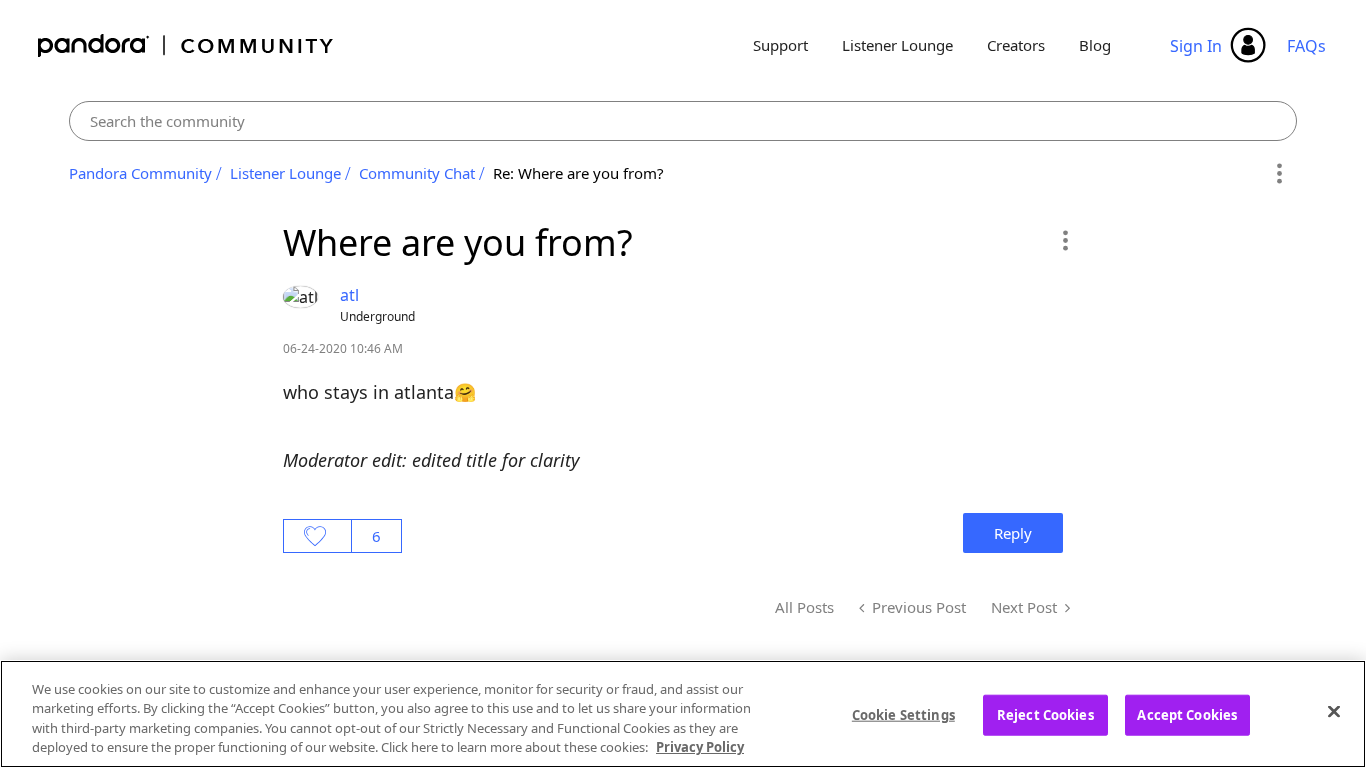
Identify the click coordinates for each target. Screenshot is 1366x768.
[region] (683, 714)
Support (780, 45)
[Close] (1334, 711)
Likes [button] (317, 536)
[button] (1064, 240)
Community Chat (417, 173)
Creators (1016, 45)
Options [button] (1278, 174)
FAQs (1306, 46)
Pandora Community (186, 45)
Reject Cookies (1045, 715)
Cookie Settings (903, 715)
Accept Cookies (1187, 715)
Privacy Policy (700, 747)
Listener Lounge (897, 45)
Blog (1095, 45)
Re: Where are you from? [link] (578, 173)
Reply (1013, 533)
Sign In (1196, 46)
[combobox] (683, 121)
